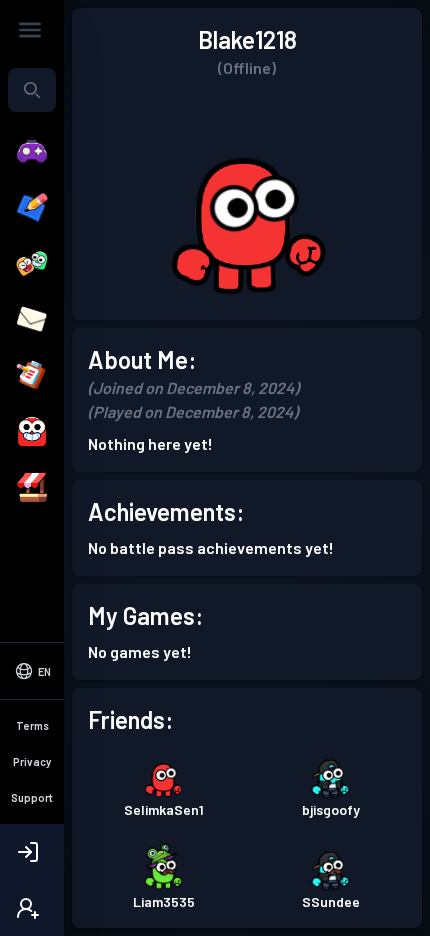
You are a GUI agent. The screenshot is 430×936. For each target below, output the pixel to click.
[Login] (32, 852)
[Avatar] (32, 432)
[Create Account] (32, 908)
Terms (32, 725)
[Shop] (32, 488)
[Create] (32, 208)
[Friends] (32, 264)
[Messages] (32, 320)
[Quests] (32, 376)
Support (32, 797)
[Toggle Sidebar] (30, 30)
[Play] (32, 152)
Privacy (32, 761)
